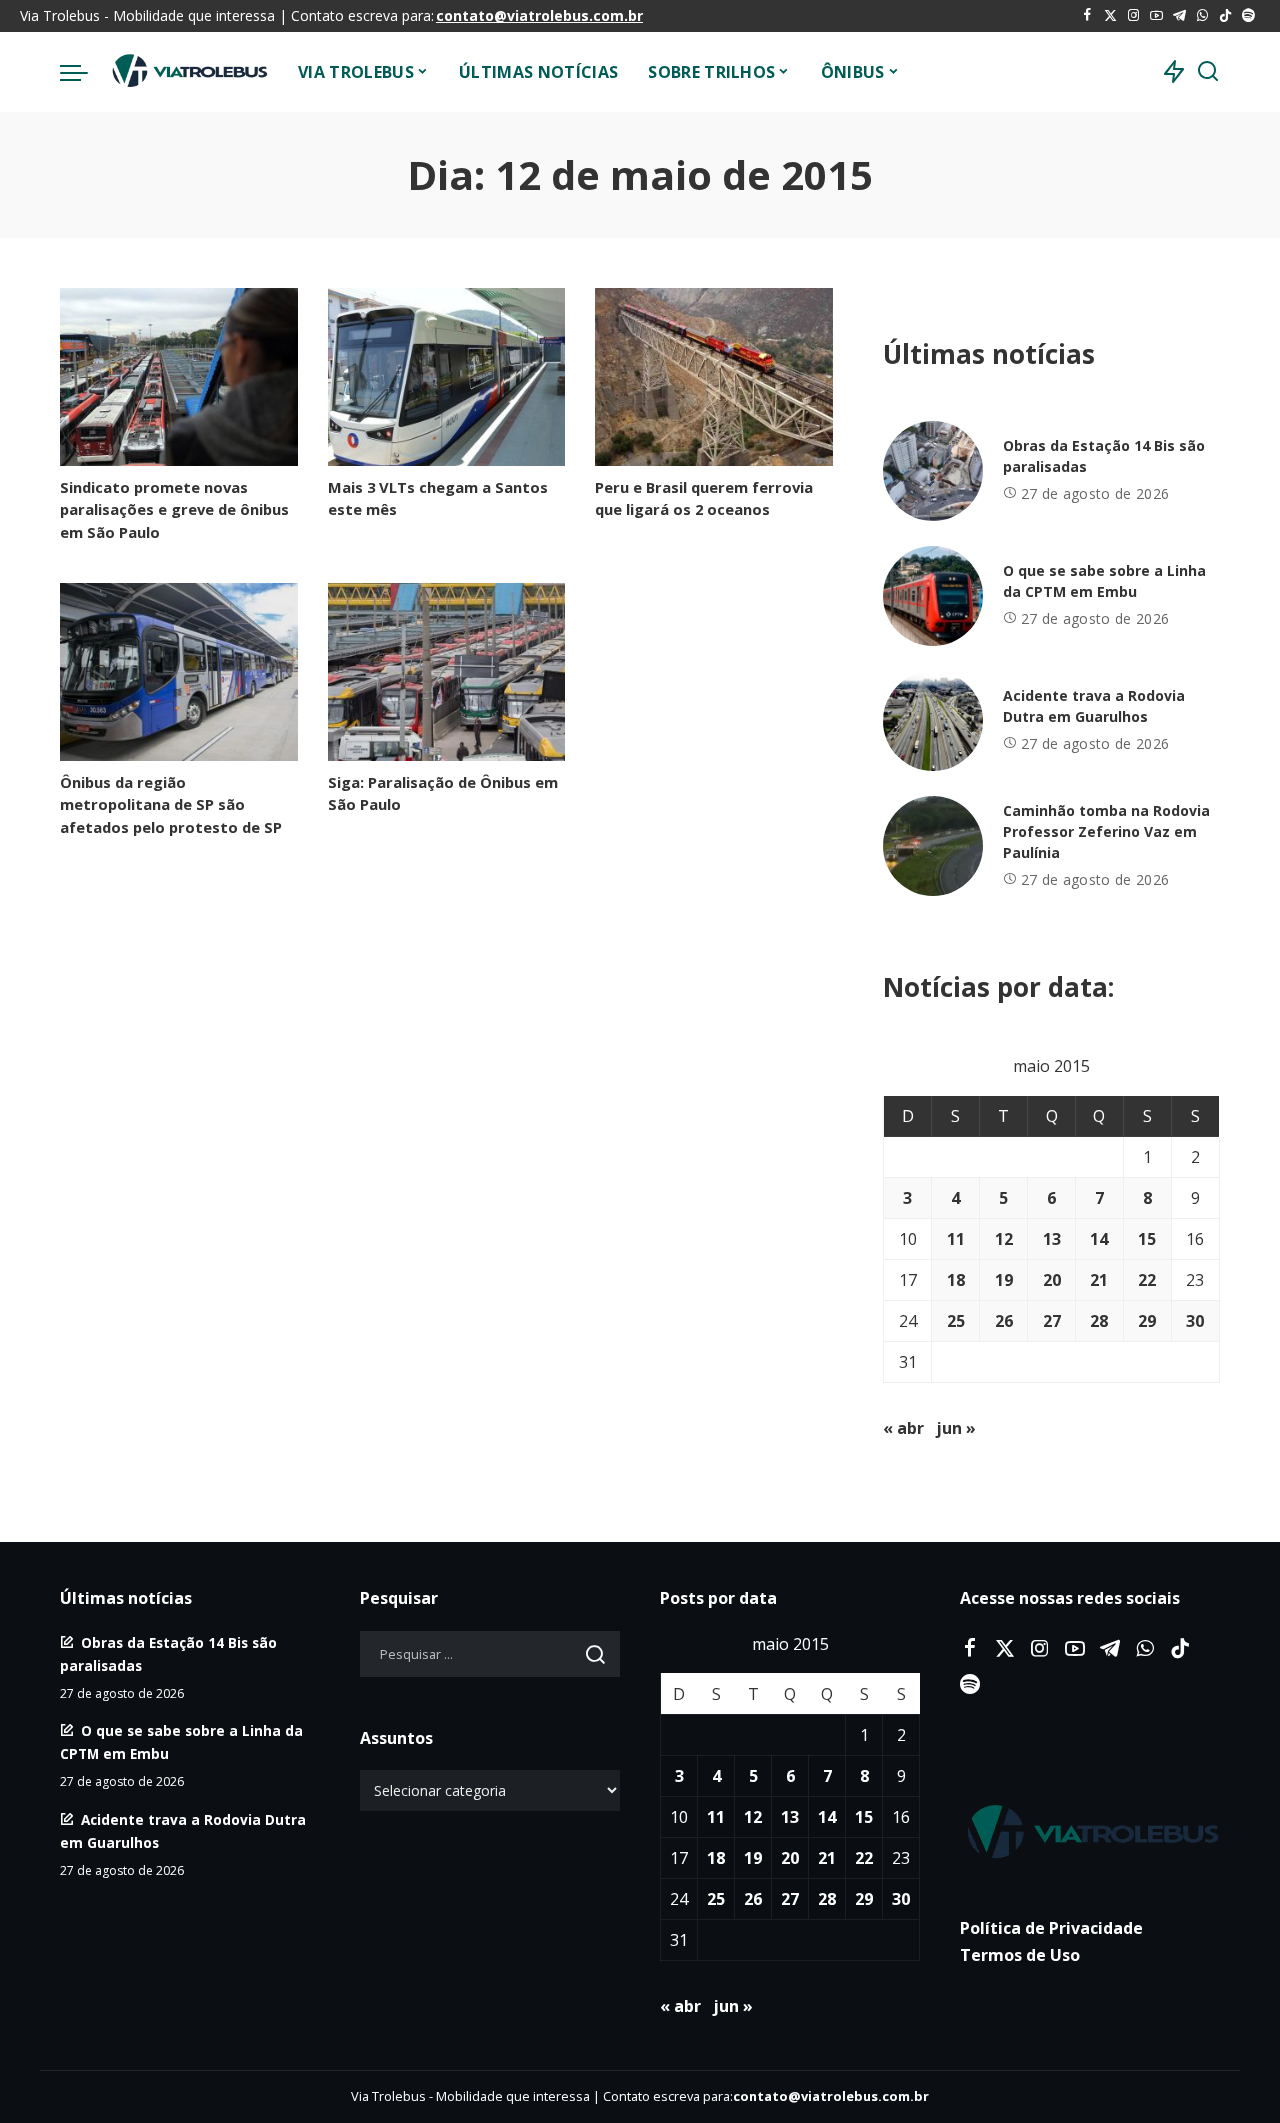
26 (1004, 1321)
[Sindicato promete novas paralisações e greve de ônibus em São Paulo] (179, 377)
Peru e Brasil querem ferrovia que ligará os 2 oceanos (704, 498)
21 (1099, 1280)
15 (1147, 1239)
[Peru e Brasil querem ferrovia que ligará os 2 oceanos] (714, 377)
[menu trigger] (84, 72)
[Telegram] (1179, 16)
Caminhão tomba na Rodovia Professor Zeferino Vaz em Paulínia (1106, 831)
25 (956, 1321)
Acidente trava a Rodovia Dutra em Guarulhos (1094, 706)
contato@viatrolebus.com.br (539, 15)
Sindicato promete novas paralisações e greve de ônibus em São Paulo (174, 509)
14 (1099, 1239)
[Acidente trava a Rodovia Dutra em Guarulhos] (933, 721)
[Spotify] (1248, 16)
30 (1195, 1321)
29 (1147, 1321)
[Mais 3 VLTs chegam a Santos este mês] (447, 377)
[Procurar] (1208, 72)
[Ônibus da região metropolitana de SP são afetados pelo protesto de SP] (179, 672)
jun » (956, 1428)
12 (1004, 1239)
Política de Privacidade (1051, 1928)
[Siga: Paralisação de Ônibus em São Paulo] (447, 672)
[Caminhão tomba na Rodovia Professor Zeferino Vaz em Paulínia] (933, 846)
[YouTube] (1156, 16)
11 (956, 1239)
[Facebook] (1087, 16)
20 (1052, 1280)
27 (1052, 1321)
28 (1099, 1321)
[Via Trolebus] (188, 72)
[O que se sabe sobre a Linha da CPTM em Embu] (933, 596)
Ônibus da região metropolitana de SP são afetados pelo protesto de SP (171, 804)
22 (1147, 1280)
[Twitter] (1110, 16)
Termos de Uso (1020, 1955)
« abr (903, 1428)
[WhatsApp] (1202, 16)
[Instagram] (1133, 16)
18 (956, 1280)
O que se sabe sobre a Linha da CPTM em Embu (1104, 581)
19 (1004, 1280)
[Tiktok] (1225, 16)
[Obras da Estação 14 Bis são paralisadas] (933, 471)
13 (1052, 1239)
